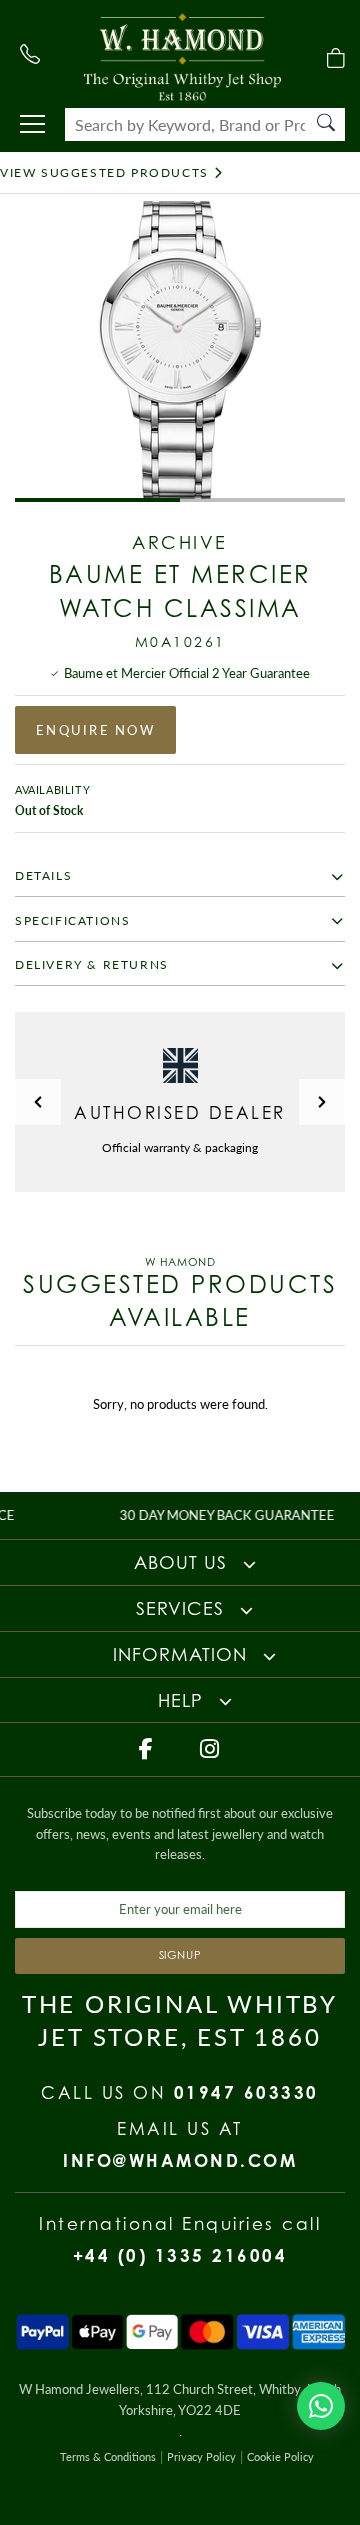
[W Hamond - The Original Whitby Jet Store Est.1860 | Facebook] (147, 1749)
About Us (183, 1562)
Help (183, 1700)
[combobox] (205, 124)
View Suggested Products (104, 172)
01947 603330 (246, 2092)
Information (183, 1654)
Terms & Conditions (108, 2456)
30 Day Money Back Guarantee (205, 1515)
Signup (180, 1955)
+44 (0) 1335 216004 (180, 2255)
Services (183, 1608)
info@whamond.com (180, 2160)
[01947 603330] (30, 54)
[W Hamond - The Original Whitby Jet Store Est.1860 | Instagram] (211, 1749)
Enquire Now (95, 730)
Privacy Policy (201, 2456)
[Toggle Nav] (32, 124)
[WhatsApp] (321, 2406)
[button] (38, 1102)
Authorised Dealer (180, 1113)
